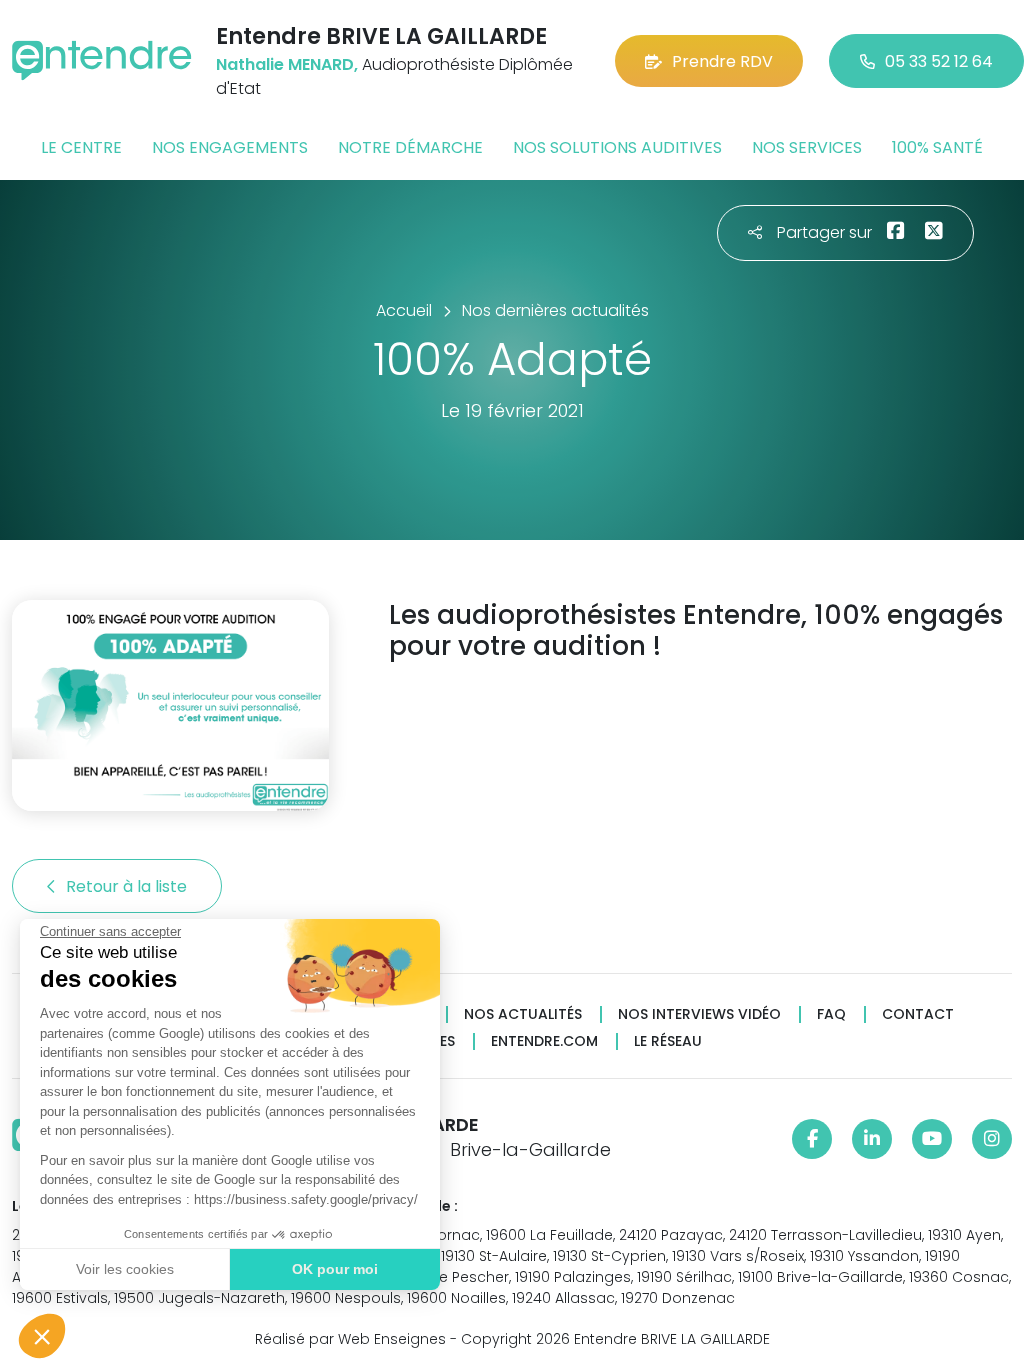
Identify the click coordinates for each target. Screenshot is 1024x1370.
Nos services (807, 147)
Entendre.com (544, 1041)
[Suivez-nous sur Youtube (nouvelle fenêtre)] (932, 1139)
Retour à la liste (128, 886)
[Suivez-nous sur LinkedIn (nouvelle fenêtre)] (872, 1139)
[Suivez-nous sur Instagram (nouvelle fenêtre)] (992, 1139)
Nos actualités (523, 1014)
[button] (42, 1336)
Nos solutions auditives (617, 147)
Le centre (81, 147)
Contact (918, 1014)
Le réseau (668, 1041)
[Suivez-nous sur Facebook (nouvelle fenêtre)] (812, 1139)
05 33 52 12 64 (939, 61)
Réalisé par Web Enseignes (350, 1339)
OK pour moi (335, 1269)
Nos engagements (230, 147)
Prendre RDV (722, 61)
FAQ (831, 1014)
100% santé (937, 147)
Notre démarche (410, 147)
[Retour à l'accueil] (102, 60)
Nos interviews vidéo (699, 1014)
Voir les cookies (125, 1269)
